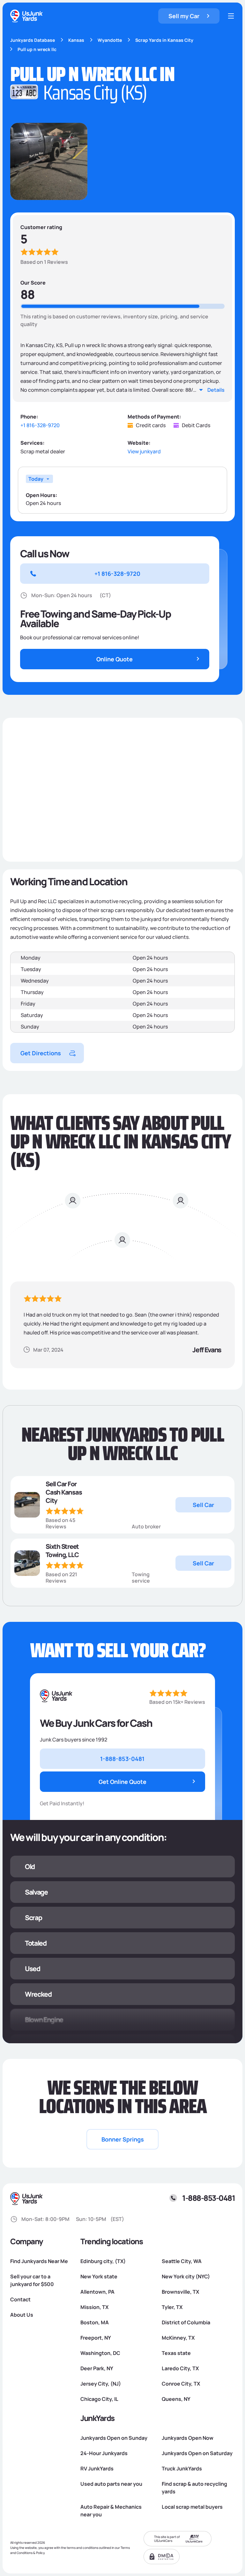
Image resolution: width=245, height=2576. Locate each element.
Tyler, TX (172, 2307)
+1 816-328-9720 (40, 425)
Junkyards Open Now (188, 2438)
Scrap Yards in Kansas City (164, 40)
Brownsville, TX (180, 2292)
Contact (20, 2299)
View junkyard (144, 452)
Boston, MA (95, 2322)
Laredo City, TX (180, 2368)
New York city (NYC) (186, 2276)
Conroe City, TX (181, 2384)
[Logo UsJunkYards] (56, 1696)
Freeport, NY (96, 2338)
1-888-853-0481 (208, 2198)
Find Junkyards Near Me (39, 2261)
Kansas (76, 40)
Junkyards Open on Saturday (197, 2453)
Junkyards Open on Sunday (114, 2438)
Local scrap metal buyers (192, 2507)
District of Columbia (186, 2322)
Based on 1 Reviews (44, 262)
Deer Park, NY (97, 2368)
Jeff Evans (207, 1350)
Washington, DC (100, 2353)
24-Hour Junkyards (104, 2453)
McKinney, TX (178, 2338)
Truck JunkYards (182, 2468)
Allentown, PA (97, 2292)
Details (216, 390)
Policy (40, 2553)
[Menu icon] (231, 16)
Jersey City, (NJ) (101, 2384)
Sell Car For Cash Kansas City (64, 1492)
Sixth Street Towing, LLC (62, 1551)
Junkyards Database (33, 40)
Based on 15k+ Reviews (177, 1702)
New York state (99, 2276)
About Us (22, 2315)
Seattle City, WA (182, 2261)
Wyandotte (110, 40)
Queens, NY (176, 2399)
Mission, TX (94, 2307)
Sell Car (203, 1505)
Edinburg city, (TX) (103, 2261)
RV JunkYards (97, 2468)
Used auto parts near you (111, 2484)
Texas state (176, 2353)
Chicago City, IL (99, 2399)
